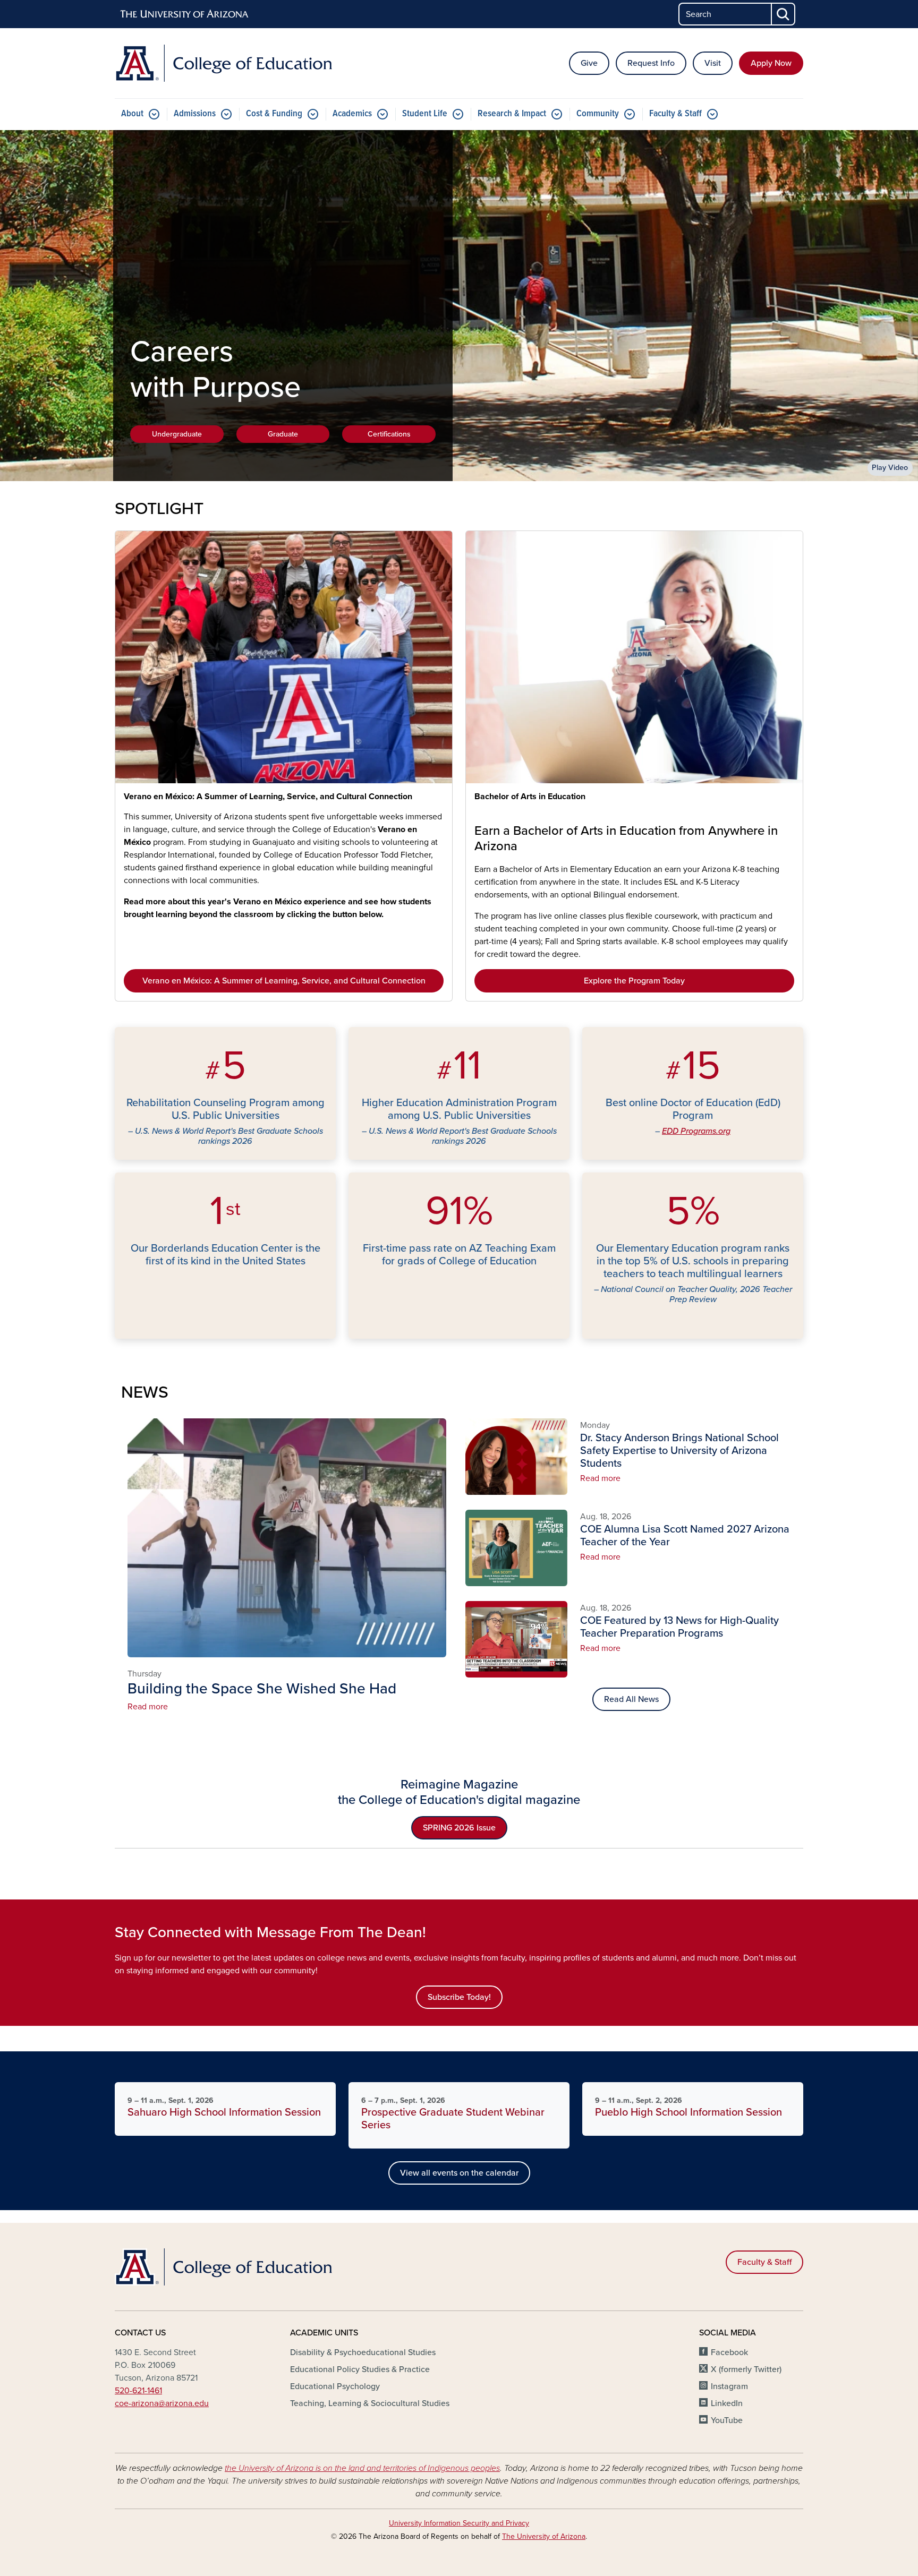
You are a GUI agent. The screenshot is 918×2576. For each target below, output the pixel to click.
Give (589, 63)
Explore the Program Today (634, 981)
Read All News (631, 1699)
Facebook (729, 2352)
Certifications (389, 434)
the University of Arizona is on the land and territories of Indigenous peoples (362, 2468)
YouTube (727, 2420)
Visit (713, 63)
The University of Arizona (544, 2536)
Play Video (890, 468)
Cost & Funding (274, 114)
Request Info (651, 63)
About (132, 114)
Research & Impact (512, 114)
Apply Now (771, 63)
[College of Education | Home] (225, 63)
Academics (352, 114)
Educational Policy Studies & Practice (360, 2369)
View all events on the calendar (459, 2173)
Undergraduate (177, 434)
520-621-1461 (138, 2391)
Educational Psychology (335, 2386)
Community (598, 114)
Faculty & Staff (675, 114)
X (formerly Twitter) (746, 2369)
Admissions (195, 114)
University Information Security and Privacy (459, 2523)
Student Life (425, 114)
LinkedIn (727, 2403)
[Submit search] (784, 14)
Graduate (283, 434)
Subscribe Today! (459, 1997)
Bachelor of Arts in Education (530, 797)
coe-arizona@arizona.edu (162, 2403)
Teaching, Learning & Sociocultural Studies (370, 2403)
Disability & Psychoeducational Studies (363, 2352)
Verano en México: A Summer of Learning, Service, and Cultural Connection (268, 797)
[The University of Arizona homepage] (185, 14)
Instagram (729, 2386)
